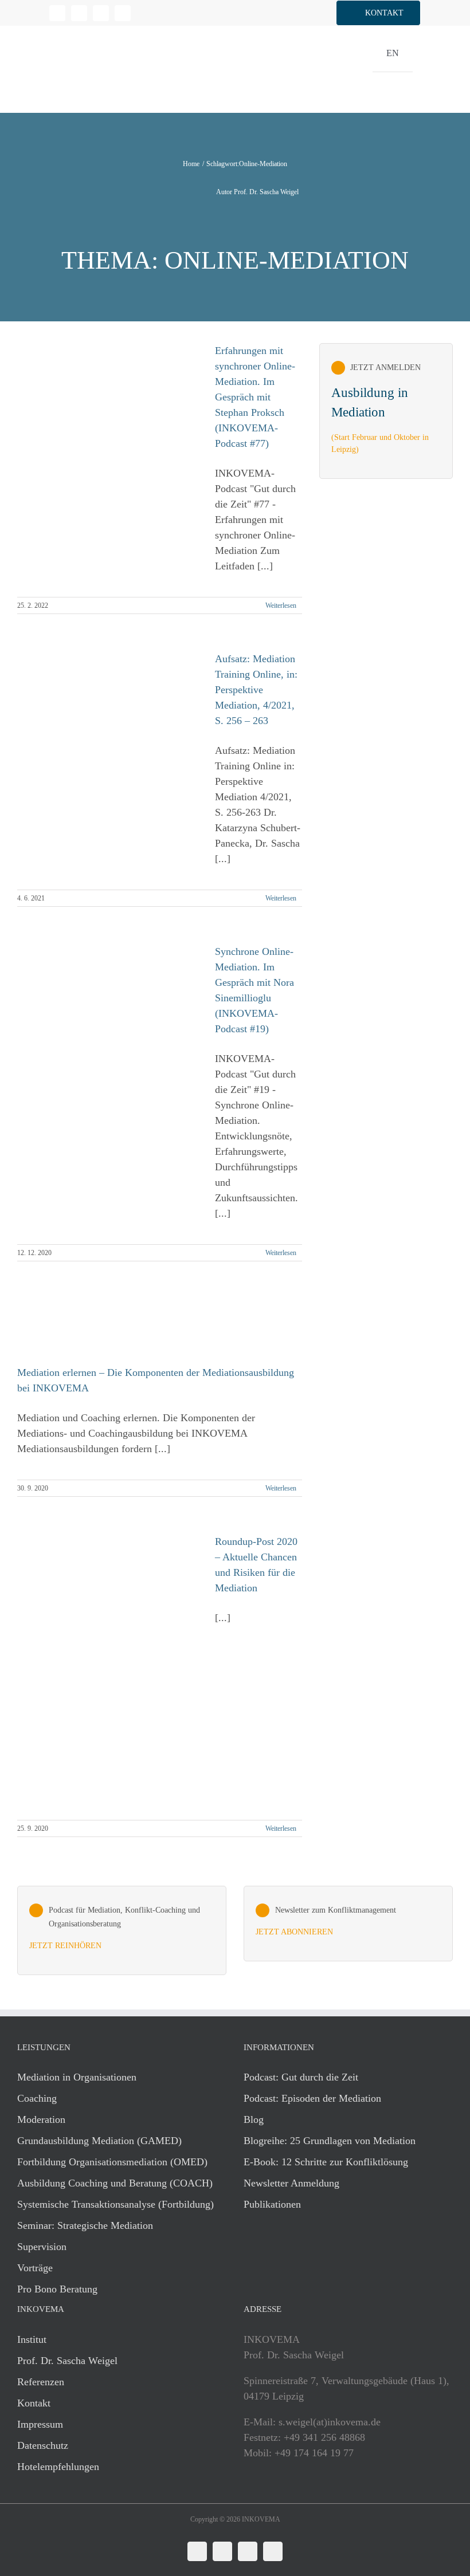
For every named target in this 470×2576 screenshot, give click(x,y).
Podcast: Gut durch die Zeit (301, 2077)
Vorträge (35, 2268)
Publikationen (272, 2204)
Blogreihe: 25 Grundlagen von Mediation (330, 2141)
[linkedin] (57, 13)
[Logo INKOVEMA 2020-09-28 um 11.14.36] (80, 31)
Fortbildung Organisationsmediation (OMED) (112, 2162)
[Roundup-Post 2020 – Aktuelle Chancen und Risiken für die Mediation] (109, 1671)
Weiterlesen (281, 605)
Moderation (41, 2119)
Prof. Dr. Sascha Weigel (67, 2361)
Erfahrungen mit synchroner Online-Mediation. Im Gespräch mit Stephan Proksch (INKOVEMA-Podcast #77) (255, 397)
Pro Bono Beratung (57, 2289)
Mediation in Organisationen (77, 2077)
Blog (254, 2119)
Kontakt (34, 2403)
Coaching (37, 2098)
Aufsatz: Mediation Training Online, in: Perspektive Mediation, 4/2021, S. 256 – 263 (256, 690)
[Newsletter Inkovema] (348, 1924)
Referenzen (41, 2382)
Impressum (40, 2424)
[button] (378, 13)
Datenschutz (43, 2445)
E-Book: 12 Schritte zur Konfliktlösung (326, 2162)
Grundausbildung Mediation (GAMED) (99, 2141)
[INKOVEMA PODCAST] (122, 1930)
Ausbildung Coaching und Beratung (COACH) (115, 2183)
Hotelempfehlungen (58, 2467)
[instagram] (101, 13)
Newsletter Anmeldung (291, 2183)
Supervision (42, 2247)
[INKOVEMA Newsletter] (386, 411)
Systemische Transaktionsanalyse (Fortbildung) (115, 2204)
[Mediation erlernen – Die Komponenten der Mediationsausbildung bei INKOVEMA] (109, 1332)
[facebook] (79, 13)
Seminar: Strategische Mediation (85, 2225)
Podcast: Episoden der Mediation (312, 2098)
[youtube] (123, 13)
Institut (32, 2339)
